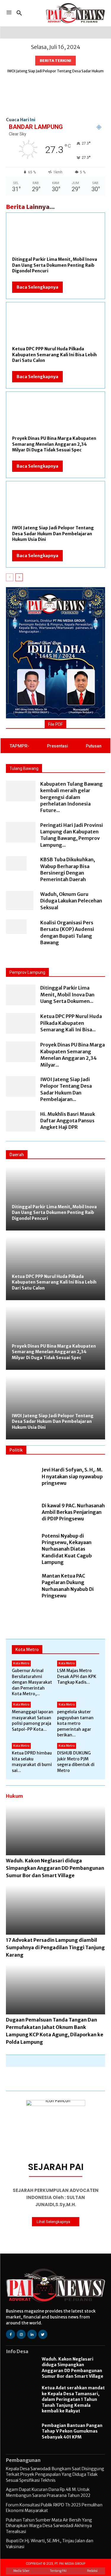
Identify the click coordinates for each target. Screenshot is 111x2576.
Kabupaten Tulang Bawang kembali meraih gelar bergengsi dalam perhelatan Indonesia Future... (71, 797)
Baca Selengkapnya (37, 287)
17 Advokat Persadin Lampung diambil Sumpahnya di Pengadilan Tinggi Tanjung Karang (55, 1947)
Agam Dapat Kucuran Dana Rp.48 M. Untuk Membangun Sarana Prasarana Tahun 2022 (48, 2492)
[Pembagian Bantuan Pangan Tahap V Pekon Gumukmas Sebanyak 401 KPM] (21, 2432)
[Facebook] (11, 2334)
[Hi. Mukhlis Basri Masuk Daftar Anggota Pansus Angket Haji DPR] (21, 1121)
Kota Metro (27, 1650)
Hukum (15, 1796)
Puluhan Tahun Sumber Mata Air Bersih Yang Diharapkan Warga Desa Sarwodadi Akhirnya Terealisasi (49, 2526)
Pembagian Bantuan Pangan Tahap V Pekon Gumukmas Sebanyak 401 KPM (72, 2431)
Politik (16, 1450)
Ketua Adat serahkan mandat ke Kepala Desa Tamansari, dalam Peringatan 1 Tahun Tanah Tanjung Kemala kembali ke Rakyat (73, 2399)
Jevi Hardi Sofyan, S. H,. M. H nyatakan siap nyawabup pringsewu (72, 1476)
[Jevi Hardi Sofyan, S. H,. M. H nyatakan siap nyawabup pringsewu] (21, 1477)
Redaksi (92, 2571)
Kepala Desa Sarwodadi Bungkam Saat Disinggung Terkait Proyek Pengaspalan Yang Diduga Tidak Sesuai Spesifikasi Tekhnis (55, 2474)
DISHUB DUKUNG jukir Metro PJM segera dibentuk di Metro (76, 1762)
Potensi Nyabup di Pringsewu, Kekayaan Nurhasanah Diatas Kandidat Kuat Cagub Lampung (67, 1549)
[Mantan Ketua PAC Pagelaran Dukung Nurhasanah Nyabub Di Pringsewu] (21, 1586)
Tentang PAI (58, 2571)
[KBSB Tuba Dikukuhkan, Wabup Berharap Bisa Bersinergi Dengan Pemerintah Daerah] (16, 863)
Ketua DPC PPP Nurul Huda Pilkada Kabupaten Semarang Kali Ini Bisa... (71, 1023)
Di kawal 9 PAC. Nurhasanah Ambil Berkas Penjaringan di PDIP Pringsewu (73, 1512)
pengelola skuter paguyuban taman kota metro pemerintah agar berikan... (75, 1723)
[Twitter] (43, 2334)
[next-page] (19, 577)
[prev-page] (10, 577)
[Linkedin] (32, 2334)
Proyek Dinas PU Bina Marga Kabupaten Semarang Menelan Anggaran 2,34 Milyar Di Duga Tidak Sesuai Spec (54, 444)
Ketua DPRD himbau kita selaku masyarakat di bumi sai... (32, 1762)
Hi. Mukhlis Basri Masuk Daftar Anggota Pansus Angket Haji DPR (68, 1121)
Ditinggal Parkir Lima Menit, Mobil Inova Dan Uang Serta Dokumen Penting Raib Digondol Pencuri (55, 265)
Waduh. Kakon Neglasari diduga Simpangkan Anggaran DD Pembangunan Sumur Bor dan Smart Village (55, 1868)
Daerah (17, 1155)
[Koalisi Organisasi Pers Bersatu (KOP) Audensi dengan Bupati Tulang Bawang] (16, 927)
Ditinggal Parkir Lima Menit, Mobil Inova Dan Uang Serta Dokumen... (67, 994)
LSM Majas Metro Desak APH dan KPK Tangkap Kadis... (77, 1676)
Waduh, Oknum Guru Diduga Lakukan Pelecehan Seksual (71, 901)
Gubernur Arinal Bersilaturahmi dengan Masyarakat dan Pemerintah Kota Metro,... (32, 1682)
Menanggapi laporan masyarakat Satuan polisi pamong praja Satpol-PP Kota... (33, 1721)
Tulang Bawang (24, 768)
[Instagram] (21, 2334)
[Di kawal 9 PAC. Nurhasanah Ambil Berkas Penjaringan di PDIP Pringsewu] (21, 1513)
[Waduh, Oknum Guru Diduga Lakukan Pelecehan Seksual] (20, 901)
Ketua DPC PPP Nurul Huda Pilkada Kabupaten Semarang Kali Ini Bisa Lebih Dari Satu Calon (54, 355)
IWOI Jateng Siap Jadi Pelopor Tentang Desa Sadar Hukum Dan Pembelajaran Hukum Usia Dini (53, 534)
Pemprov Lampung (27, 972)
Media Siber (21, 2571)
